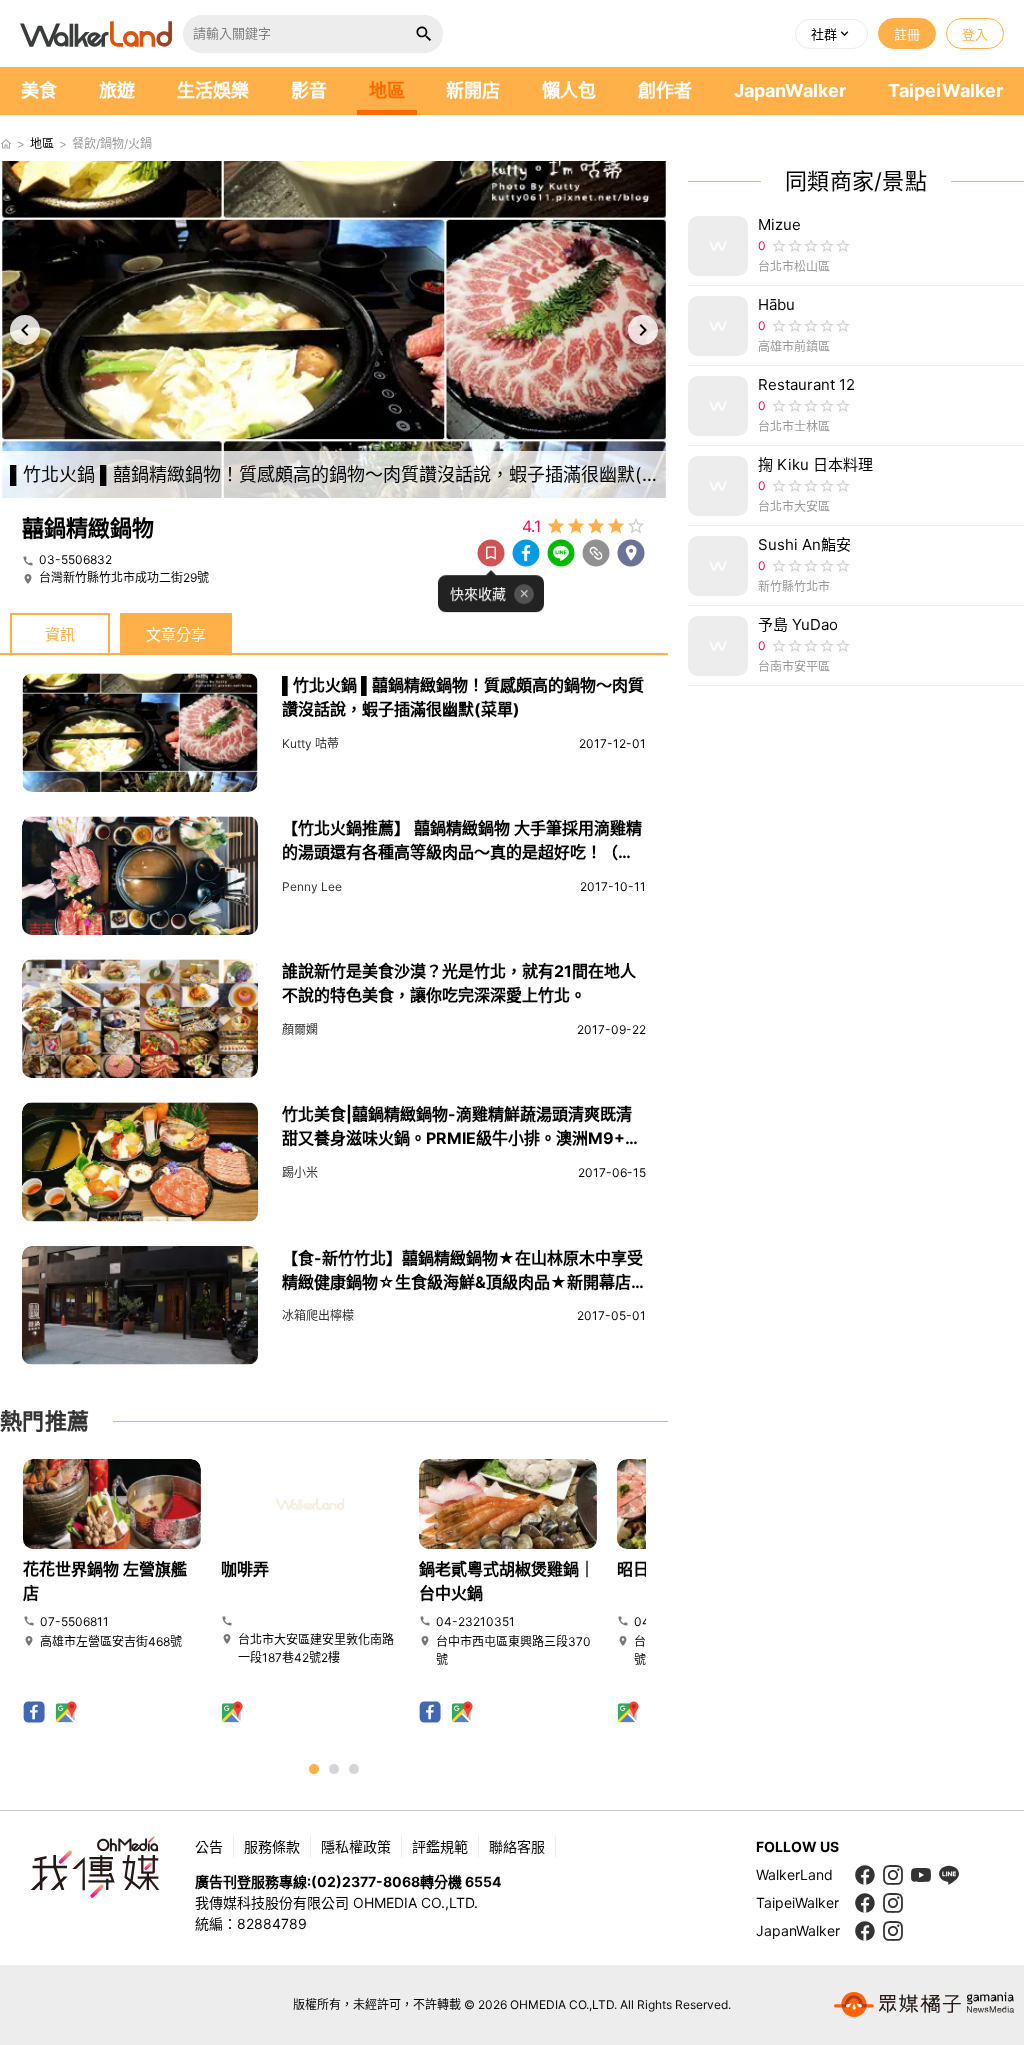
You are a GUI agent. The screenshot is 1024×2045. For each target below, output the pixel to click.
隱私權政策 (356, 1846)
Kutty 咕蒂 (310, 743)
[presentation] (25, 330)
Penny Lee (312, 886)
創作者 (665, 90)
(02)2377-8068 (365, 1881)
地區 (387, 90)
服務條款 (272, 1846)
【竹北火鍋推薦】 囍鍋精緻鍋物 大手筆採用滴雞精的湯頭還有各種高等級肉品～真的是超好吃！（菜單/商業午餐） (462, 852)
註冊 (907, 34)
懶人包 (569, 90)
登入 (975, 34)
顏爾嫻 (300, 1029)
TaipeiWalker (945, 90)
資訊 (60, 634)
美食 (39, 90)
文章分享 (176, 634)
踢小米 (300, 1172)
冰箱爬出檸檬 (318, 1315)
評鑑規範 (440, 1846)
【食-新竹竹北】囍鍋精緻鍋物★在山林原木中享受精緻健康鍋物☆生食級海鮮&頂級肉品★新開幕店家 (462, 1282)
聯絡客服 (517, 1846)
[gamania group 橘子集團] (924, 2005)
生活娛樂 (213, 90)
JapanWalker (790, 90)
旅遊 (117, 90)
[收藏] (491, 553)
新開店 (473, 90)
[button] (831, 34)
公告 (209, 1846)
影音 (309, 90)
